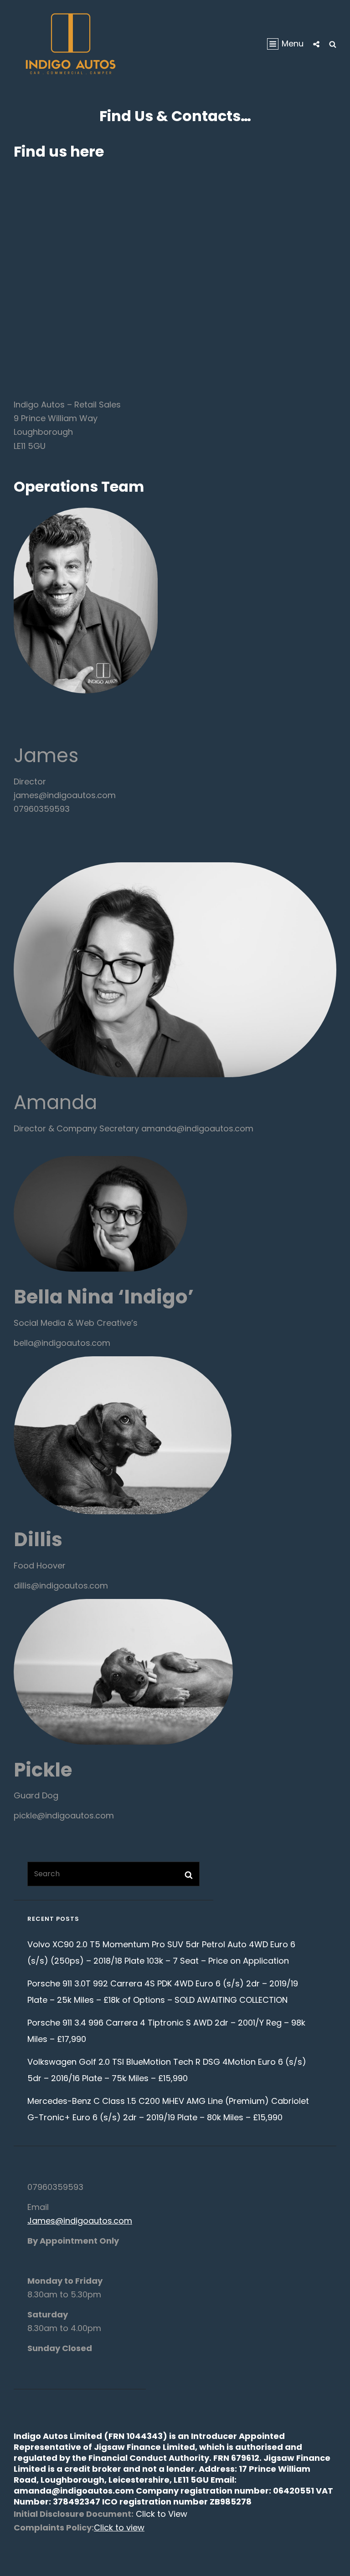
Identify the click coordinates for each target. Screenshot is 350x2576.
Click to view (119, 2528)
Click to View (160, 2514)
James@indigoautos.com (80, 2221)
